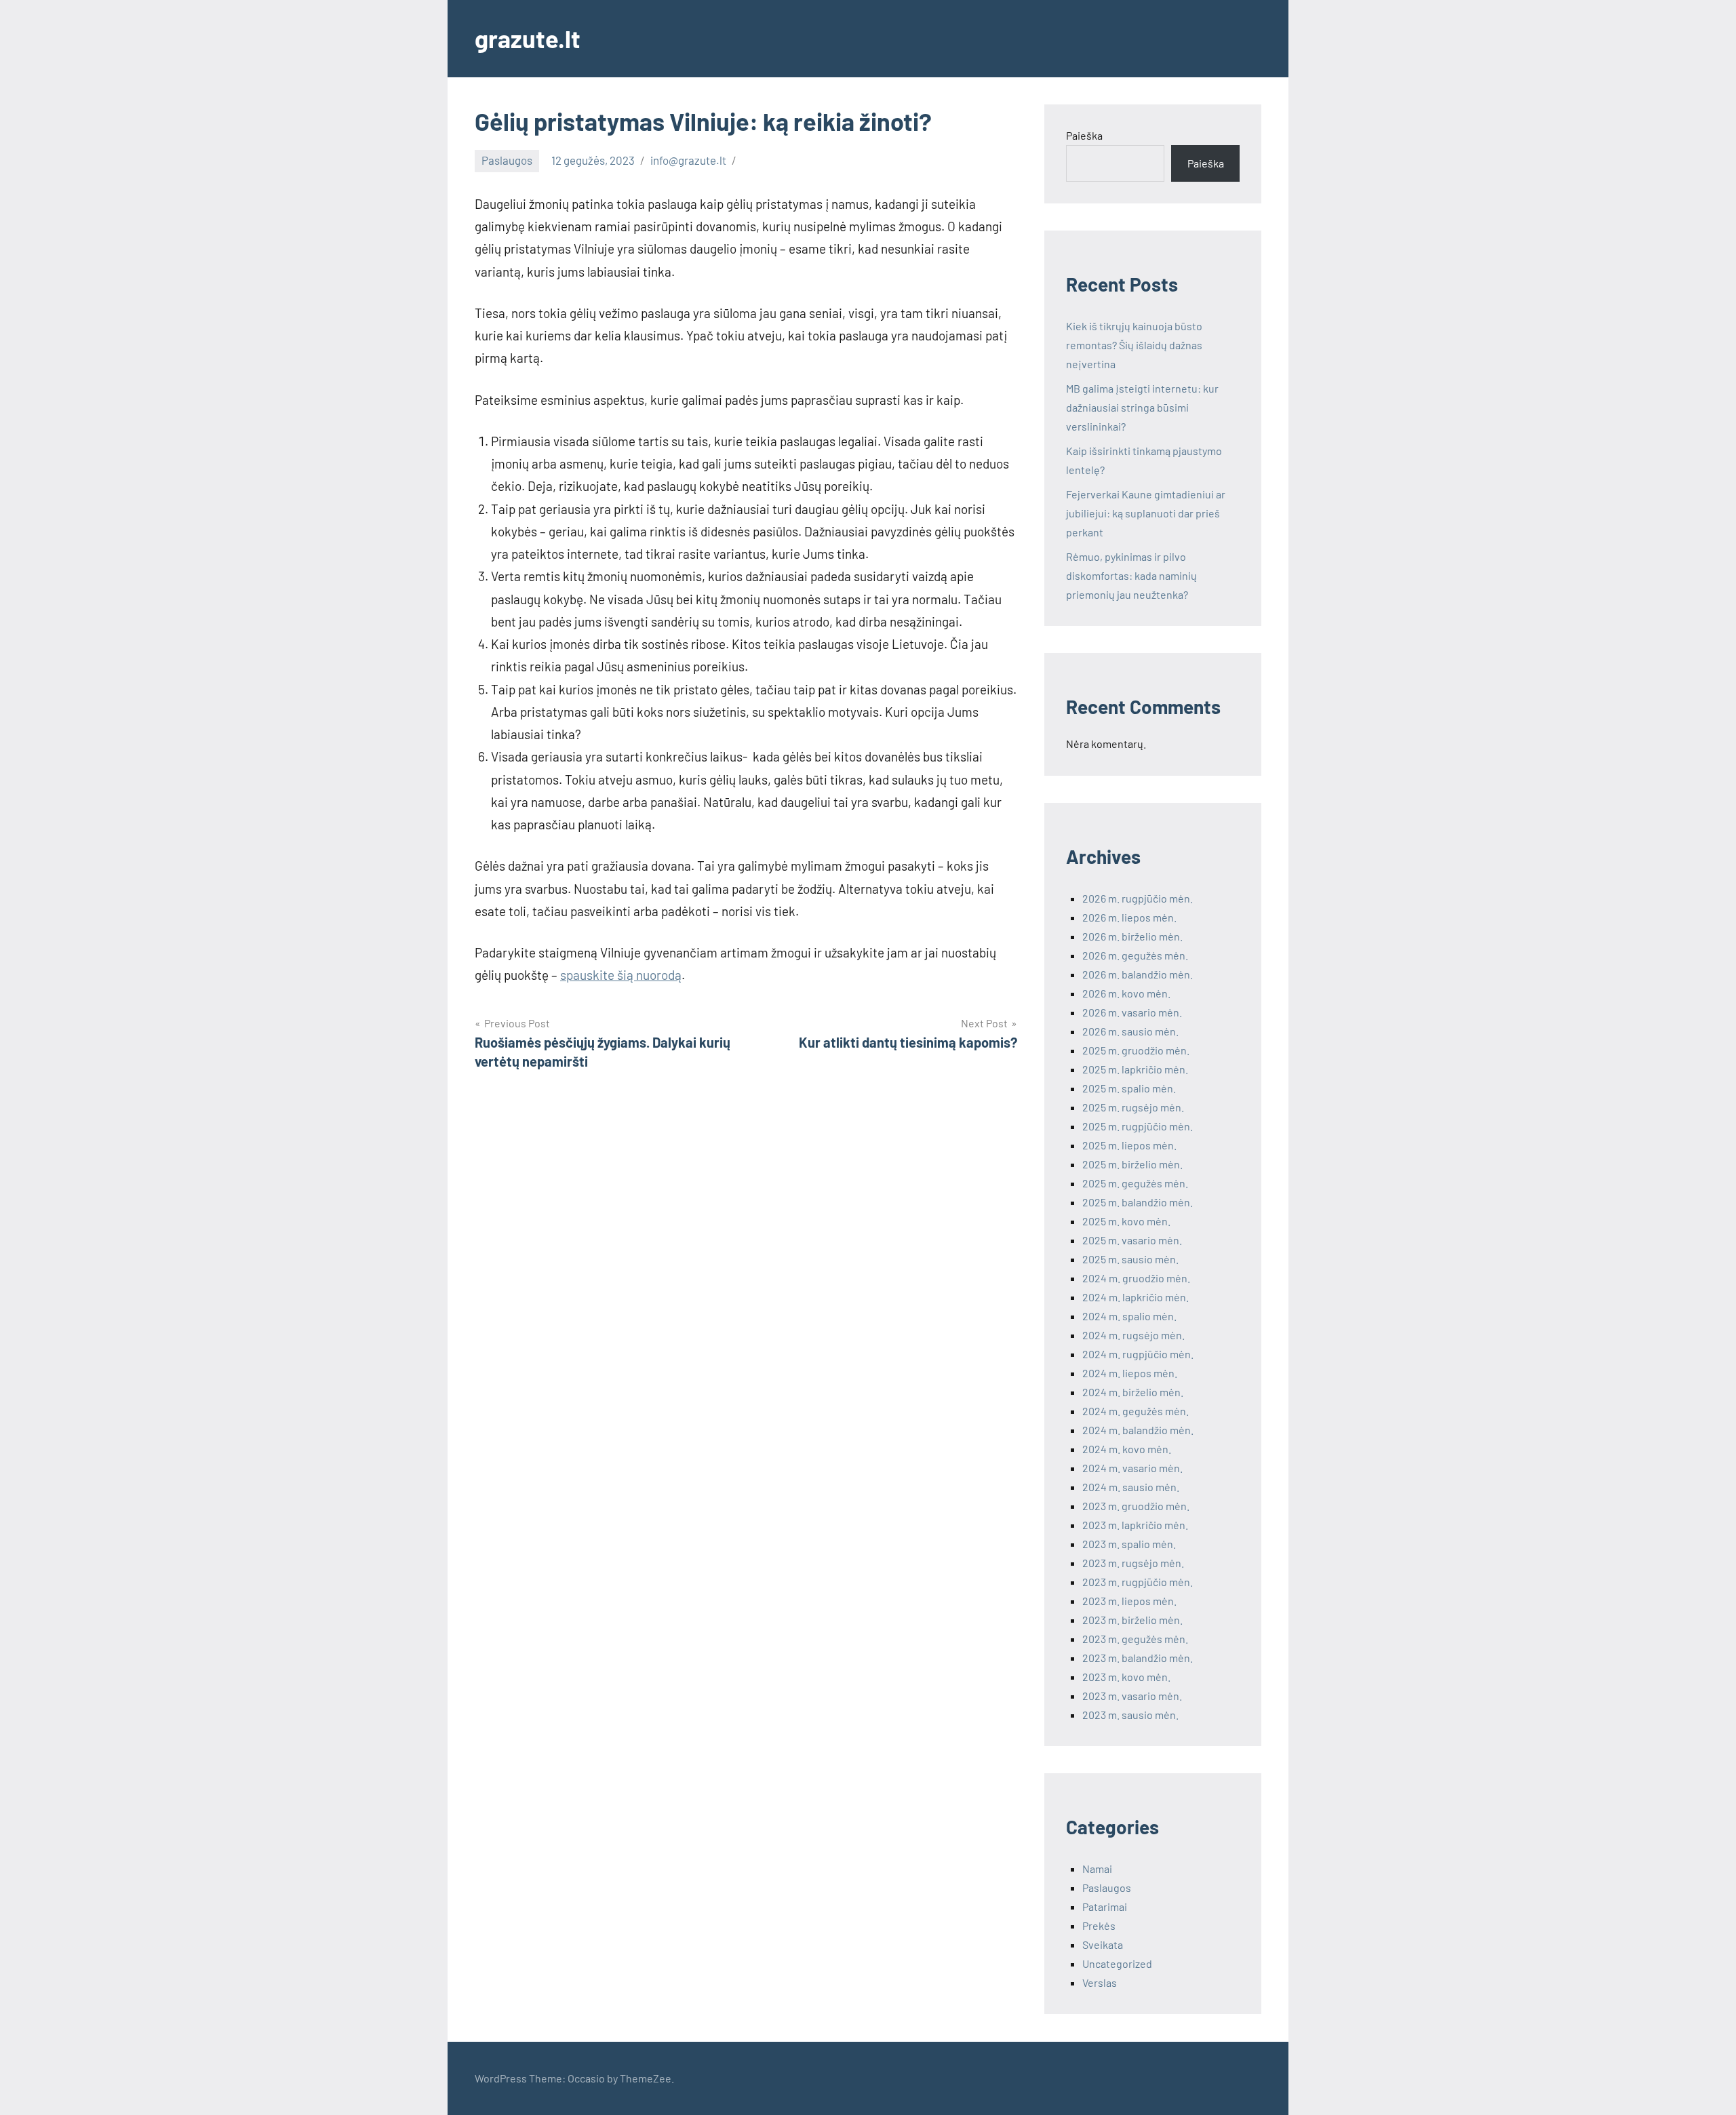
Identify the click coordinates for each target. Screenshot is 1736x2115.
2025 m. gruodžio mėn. (1136, 1050)
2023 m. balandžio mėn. (1138, 1658)
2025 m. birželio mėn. (1132, 1164)
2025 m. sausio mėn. (1130, 1259)
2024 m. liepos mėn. (1130, 1373)
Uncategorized (1117, 1963)
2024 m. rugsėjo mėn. (1133, 1335)
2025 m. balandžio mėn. (1138, 1202)
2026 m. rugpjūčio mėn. (1138, 898)
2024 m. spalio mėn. (1129, 1316)
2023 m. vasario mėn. (1132, 1696)
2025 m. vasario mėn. (1132, 1240)
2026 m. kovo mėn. (1126, 993)
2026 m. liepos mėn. (1129, 917)
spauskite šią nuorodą (621, 975)
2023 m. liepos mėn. (1129, 1601)
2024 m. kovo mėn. (1127, 1449)
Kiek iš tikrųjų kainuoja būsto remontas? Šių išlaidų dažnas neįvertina (1134, 345)
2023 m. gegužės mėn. (1135, 1639)
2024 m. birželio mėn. (1133, 1392)
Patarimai (1105, 1906)
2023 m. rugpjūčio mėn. (1138, 1582)
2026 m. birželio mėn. (1132, 936)
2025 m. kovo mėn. (1126, 1221)
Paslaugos (507, 160)
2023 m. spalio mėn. (1129, 1544)
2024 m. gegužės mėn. (1136, 1411)
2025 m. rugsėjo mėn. (1133, 1107)
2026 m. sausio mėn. (1130, 1031)
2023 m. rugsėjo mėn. (1133, 1563)
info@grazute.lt (688, 160)
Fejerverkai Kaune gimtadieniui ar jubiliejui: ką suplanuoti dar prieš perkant (1146, 513)
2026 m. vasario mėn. (1132, 1012)
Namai (1097, 1869)
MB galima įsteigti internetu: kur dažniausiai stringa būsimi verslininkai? (1142, 407)
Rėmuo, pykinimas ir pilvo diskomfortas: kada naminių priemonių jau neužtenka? (1131, 575)
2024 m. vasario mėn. (1132, 1468)
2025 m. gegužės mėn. (1135, 1183)
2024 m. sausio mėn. (1131, 1487)
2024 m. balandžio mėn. (1138, 1430)
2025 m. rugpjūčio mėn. (1138, 1126)
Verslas (1100, 1982)
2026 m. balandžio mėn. (1138, 974)
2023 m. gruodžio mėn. (1136, 1506)
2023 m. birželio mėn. (1132, 1620)
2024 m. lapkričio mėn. (1136, 1297)
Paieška (1084, 135)
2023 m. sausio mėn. (1130, 1715)
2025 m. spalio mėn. (1129, 1088)
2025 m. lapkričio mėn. (1135, 1069)
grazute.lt (528, 38)
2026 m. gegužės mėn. (1135, 955)
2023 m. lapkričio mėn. (1135, 1525)
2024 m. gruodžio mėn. (1136, 1278)
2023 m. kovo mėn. (1126, 1677)
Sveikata (1103, 1944)
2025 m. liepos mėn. (1129, 1145)
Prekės (1099, 1925)
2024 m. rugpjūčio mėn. (1138, 1354)
